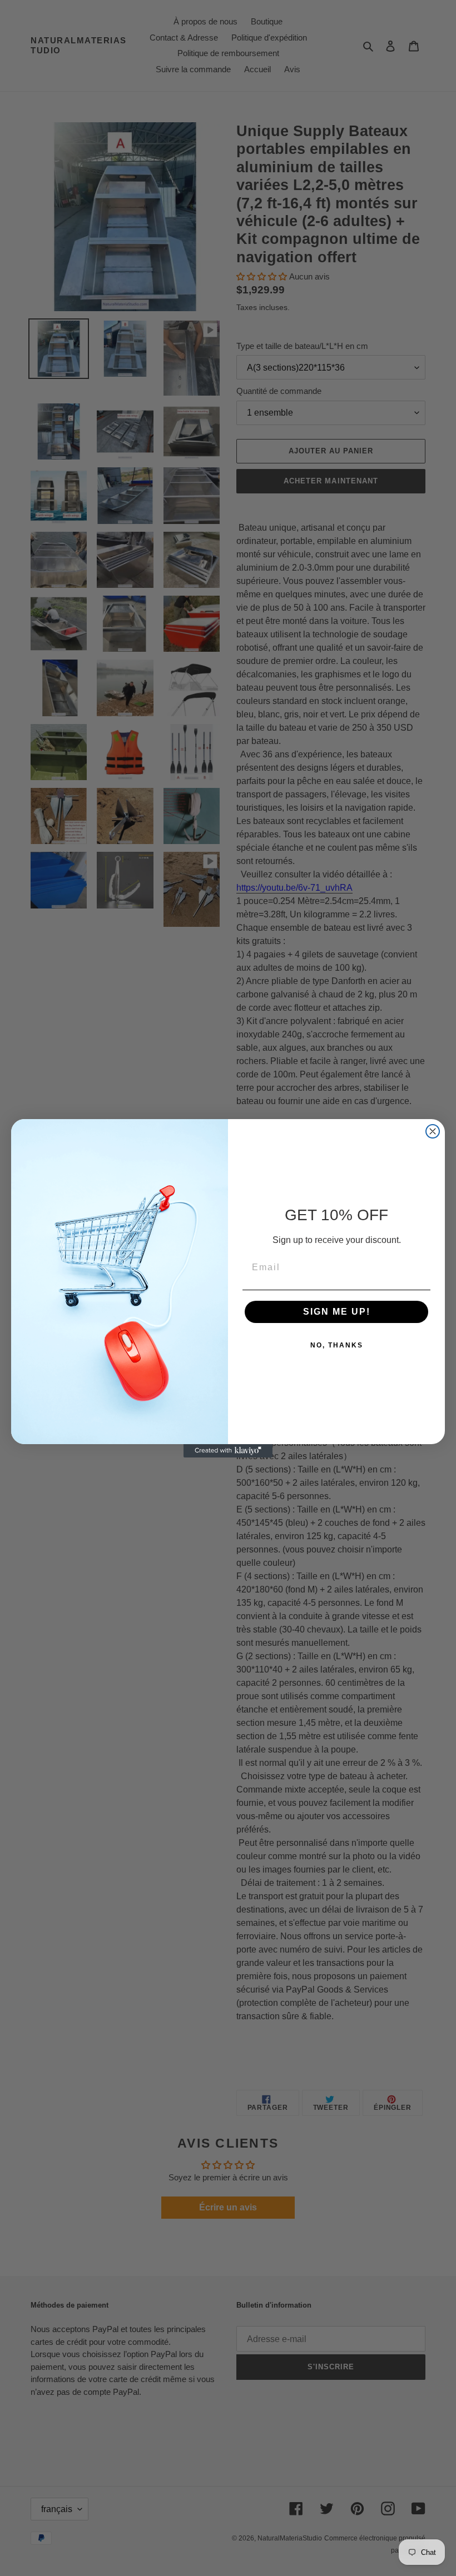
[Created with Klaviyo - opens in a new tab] (228, 1451)
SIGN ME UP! (337, 1312)
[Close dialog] (433, 1131)
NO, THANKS (337, 1345)
